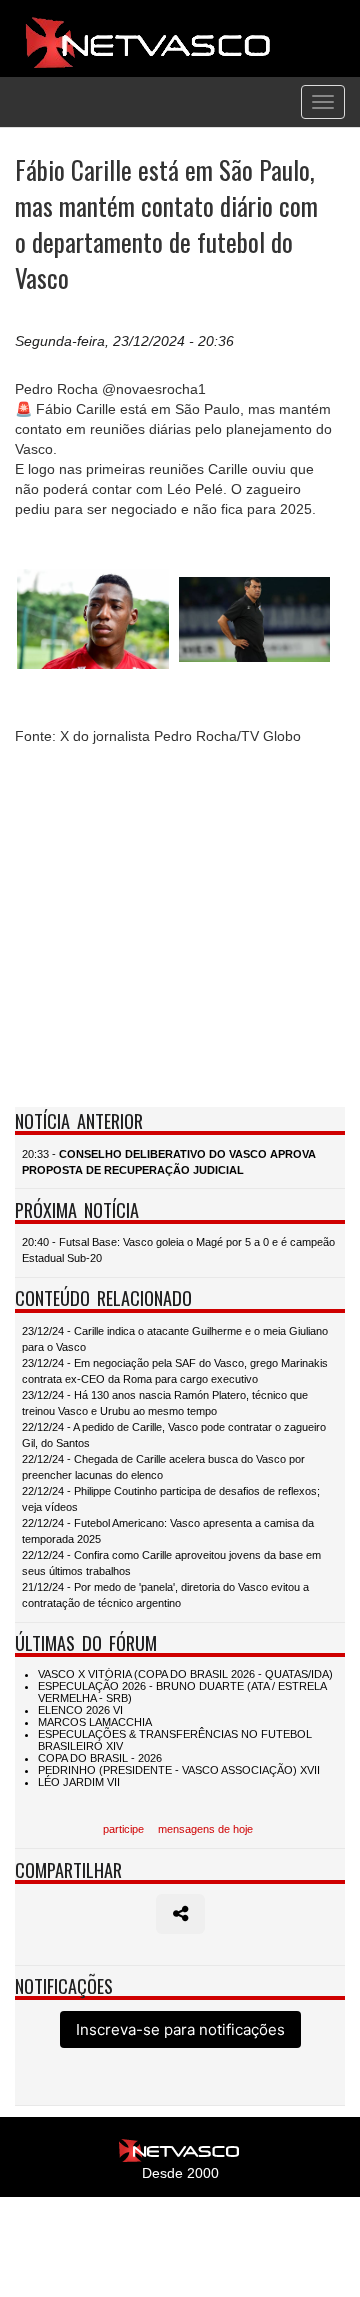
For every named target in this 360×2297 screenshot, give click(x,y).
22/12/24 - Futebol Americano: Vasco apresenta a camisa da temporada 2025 (168, 1531)
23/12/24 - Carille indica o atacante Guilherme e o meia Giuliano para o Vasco (175, 1339)
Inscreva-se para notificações (180, 2029)
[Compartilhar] (180, 1914)
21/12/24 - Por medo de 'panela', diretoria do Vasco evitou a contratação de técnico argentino (165, 1595)
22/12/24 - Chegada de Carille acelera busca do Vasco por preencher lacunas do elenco (163, 1467)
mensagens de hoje (205, 1829)
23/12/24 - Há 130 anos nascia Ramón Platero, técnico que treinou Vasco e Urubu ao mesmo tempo (165, 1403)
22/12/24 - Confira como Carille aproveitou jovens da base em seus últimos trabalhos (171, 1563)
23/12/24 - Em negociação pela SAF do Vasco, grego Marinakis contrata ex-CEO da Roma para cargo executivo (175, 1371)
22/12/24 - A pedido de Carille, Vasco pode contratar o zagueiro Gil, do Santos (174, 1435)
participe (123, 1829)
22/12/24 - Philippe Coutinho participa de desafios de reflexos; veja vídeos (171, 1499)
